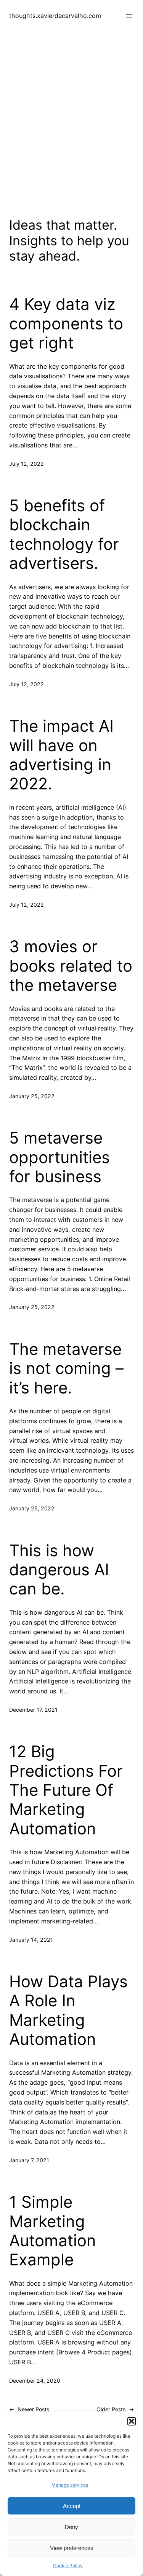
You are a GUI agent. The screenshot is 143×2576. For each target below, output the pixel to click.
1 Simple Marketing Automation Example (53, 2231)
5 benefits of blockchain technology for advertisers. (64, 534)
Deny (71, 2527)
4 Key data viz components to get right (66, 323)
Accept (72, 2506)
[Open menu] (129, 16)
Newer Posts (29, 2409)
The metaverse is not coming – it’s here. (66, 1368)
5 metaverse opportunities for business (59, 1157)
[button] (132, 2421)
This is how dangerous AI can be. (59, 1570)
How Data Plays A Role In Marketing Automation (68, 2010)
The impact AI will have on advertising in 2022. (61, 755)
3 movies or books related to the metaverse (71, 966)
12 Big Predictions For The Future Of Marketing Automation (66, 1790)
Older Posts (115, 2409)
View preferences (72, 2548)
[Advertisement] (71, 130)
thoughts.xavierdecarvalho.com (55, 16)
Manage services (70, 2485)
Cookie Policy (68, 2565)
